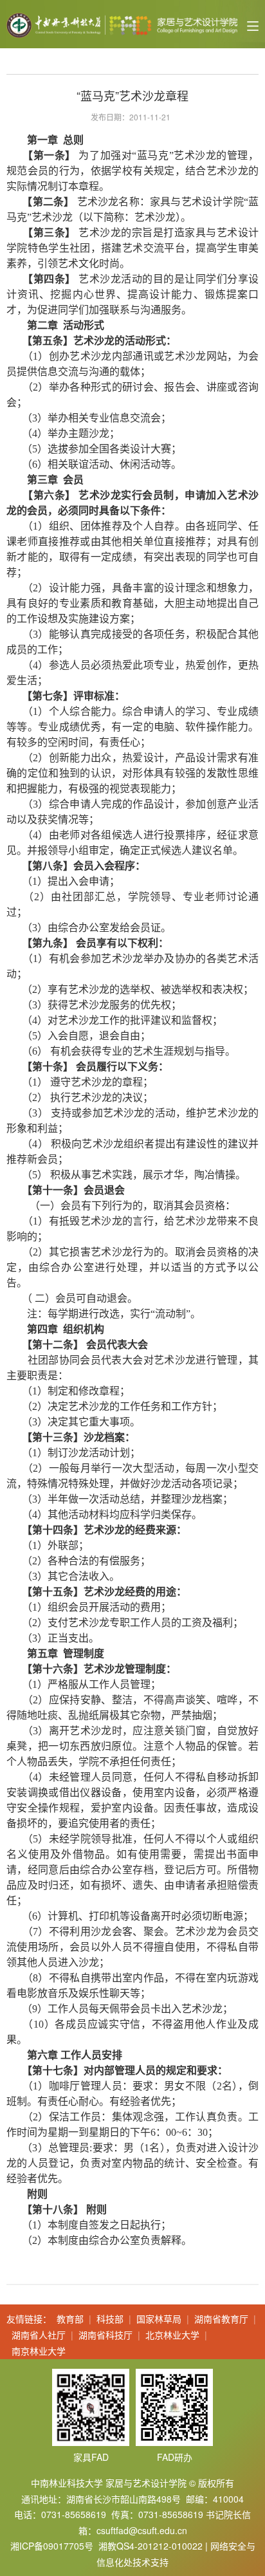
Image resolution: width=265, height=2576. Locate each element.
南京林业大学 (39, 2351)
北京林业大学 (172, 2335)
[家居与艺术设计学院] (122, 24)
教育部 (70, 2319)
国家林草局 (159, 2319)
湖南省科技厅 (105, 2335)
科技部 (110, 2319)
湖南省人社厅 (39, 2335)
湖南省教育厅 (221, 2319)
